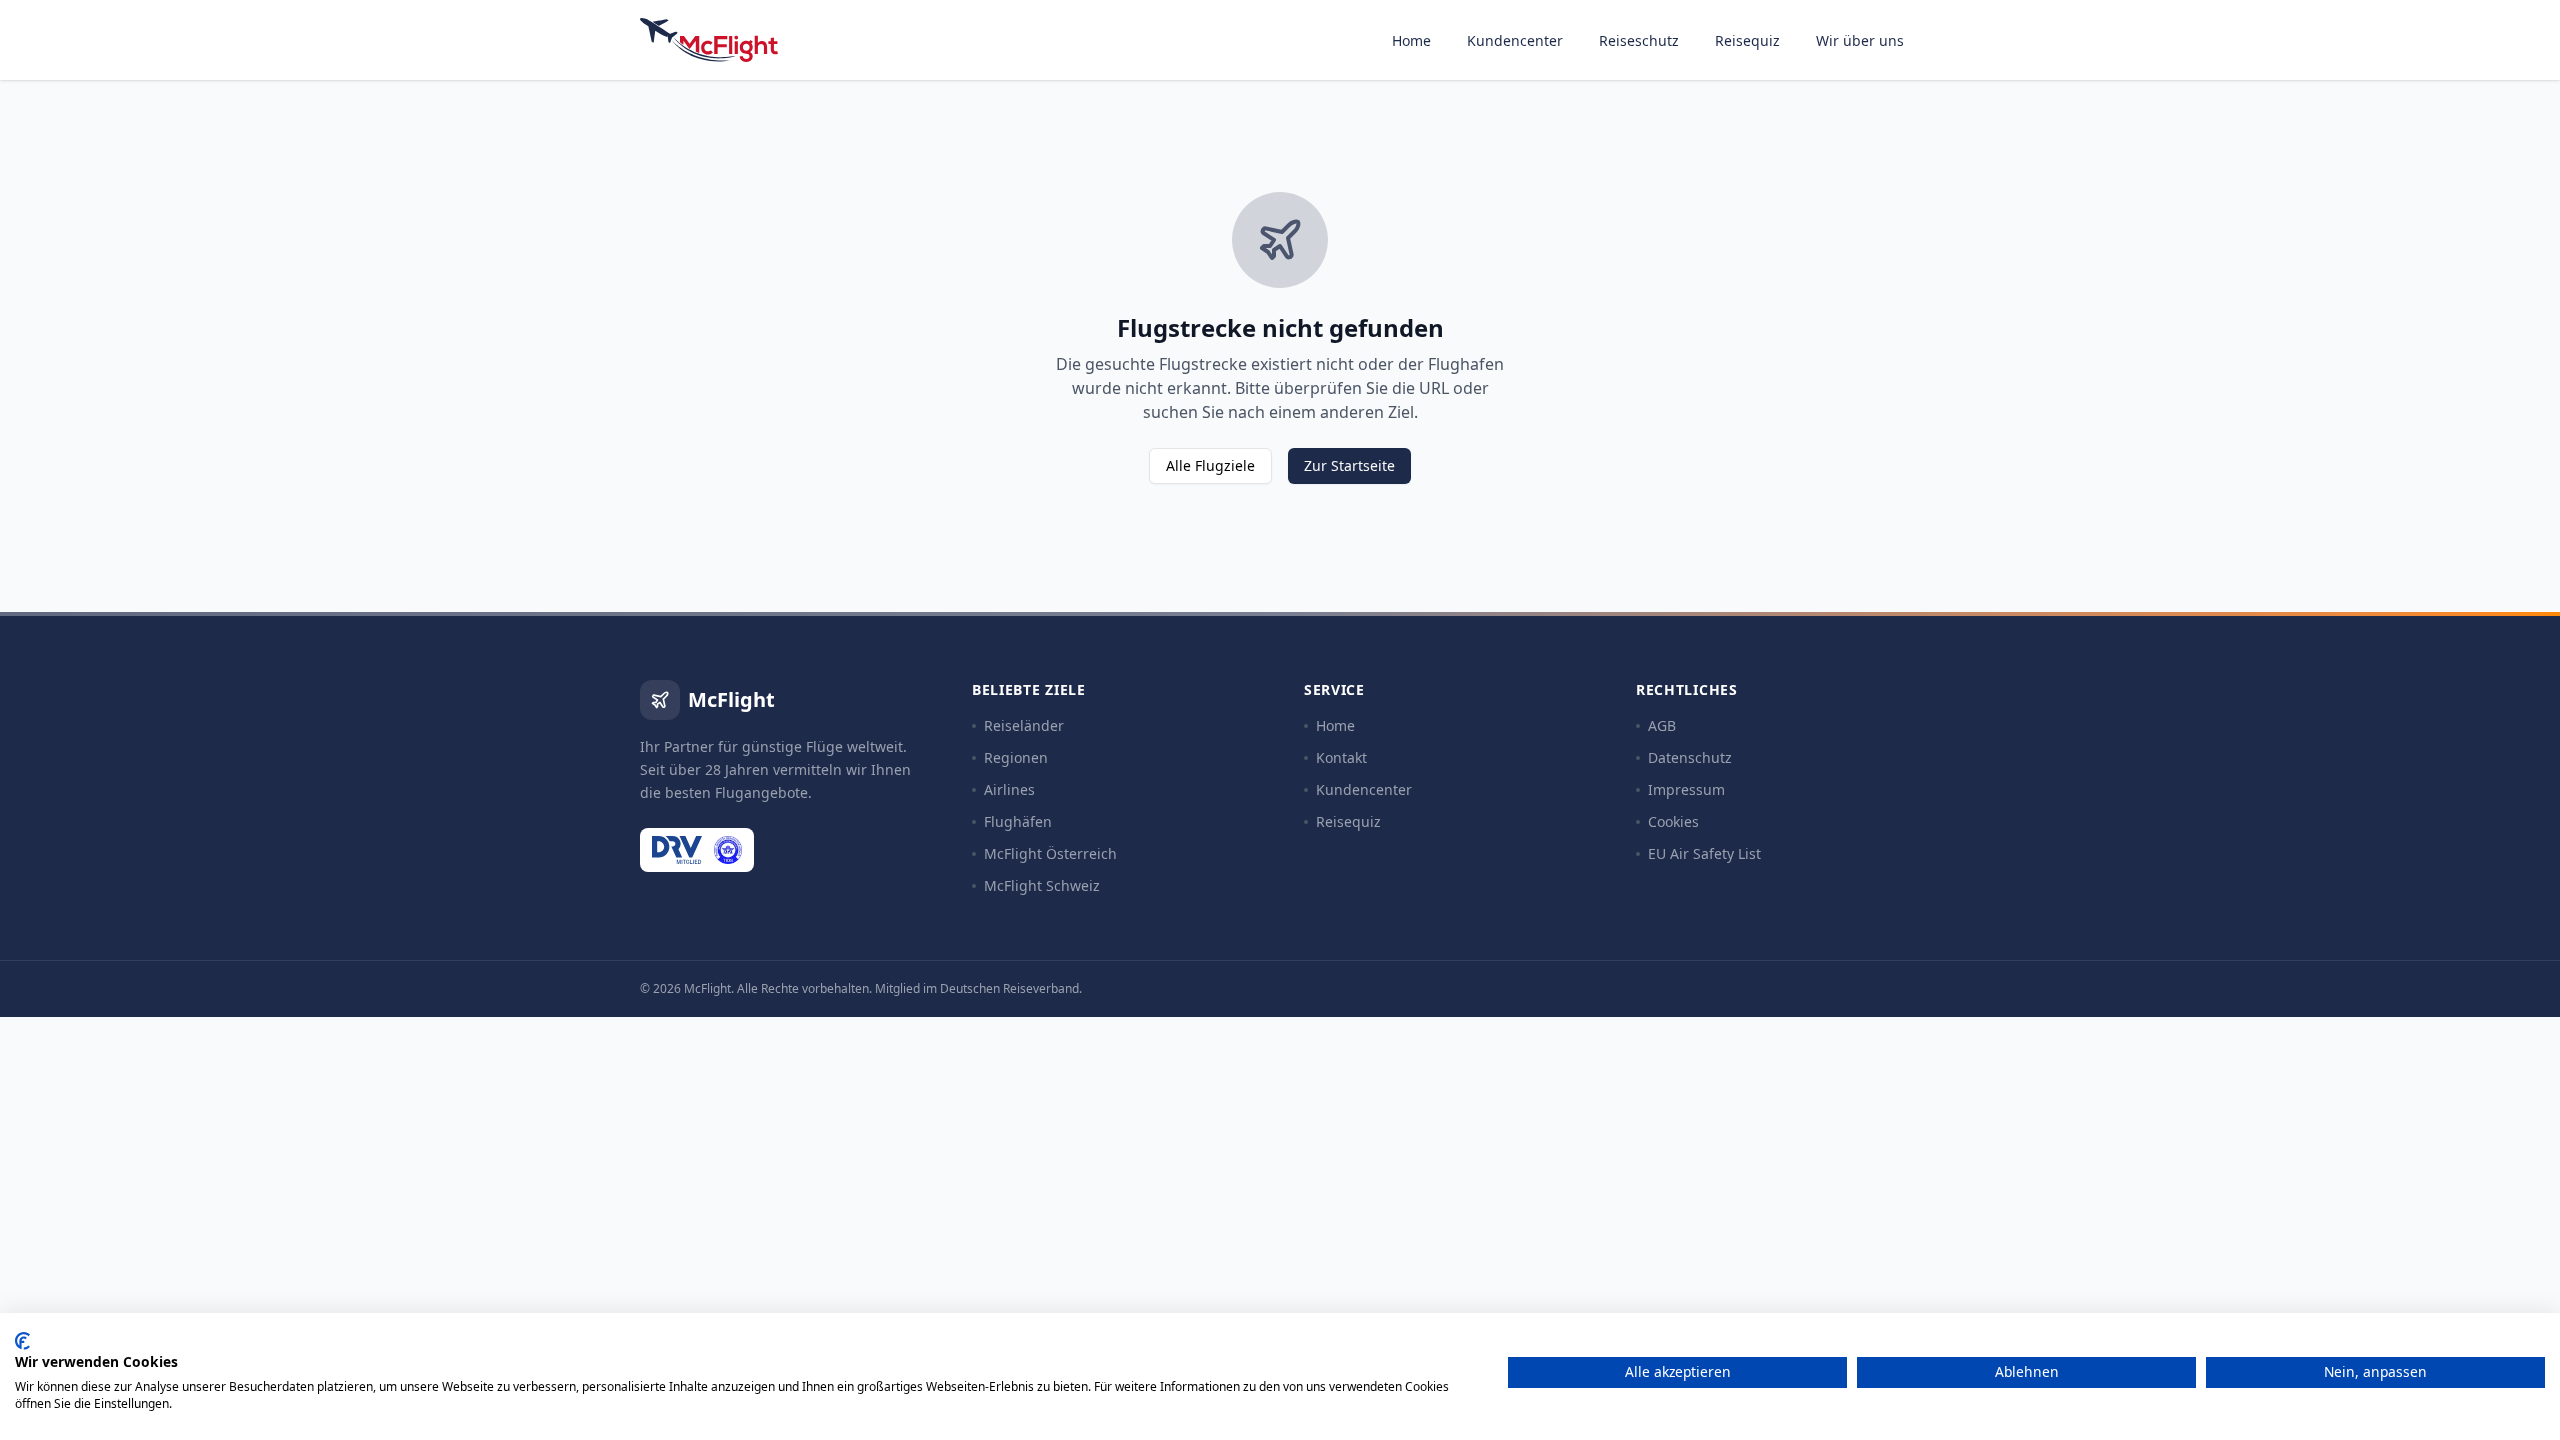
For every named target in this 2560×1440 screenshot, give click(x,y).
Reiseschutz (1639, 40)
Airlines (1009, 789)
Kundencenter (1515, 40)
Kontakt (1341, 757)
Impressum (1686, 789)
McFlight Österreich (1050, 853)
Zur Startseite (1349, 465)
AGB (1662, 725)
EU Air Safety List (1704, 853)
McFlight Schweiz (1042, 885)
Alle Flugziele (1210, 465)
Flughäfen (1018, 821)
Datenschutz (1690, 757)
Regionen (1016, 757)
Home (1411, 40)
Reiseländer (1024, 725)
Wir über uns (1860, 40)
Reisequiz (1747, 40)
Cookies (1673, 821)
